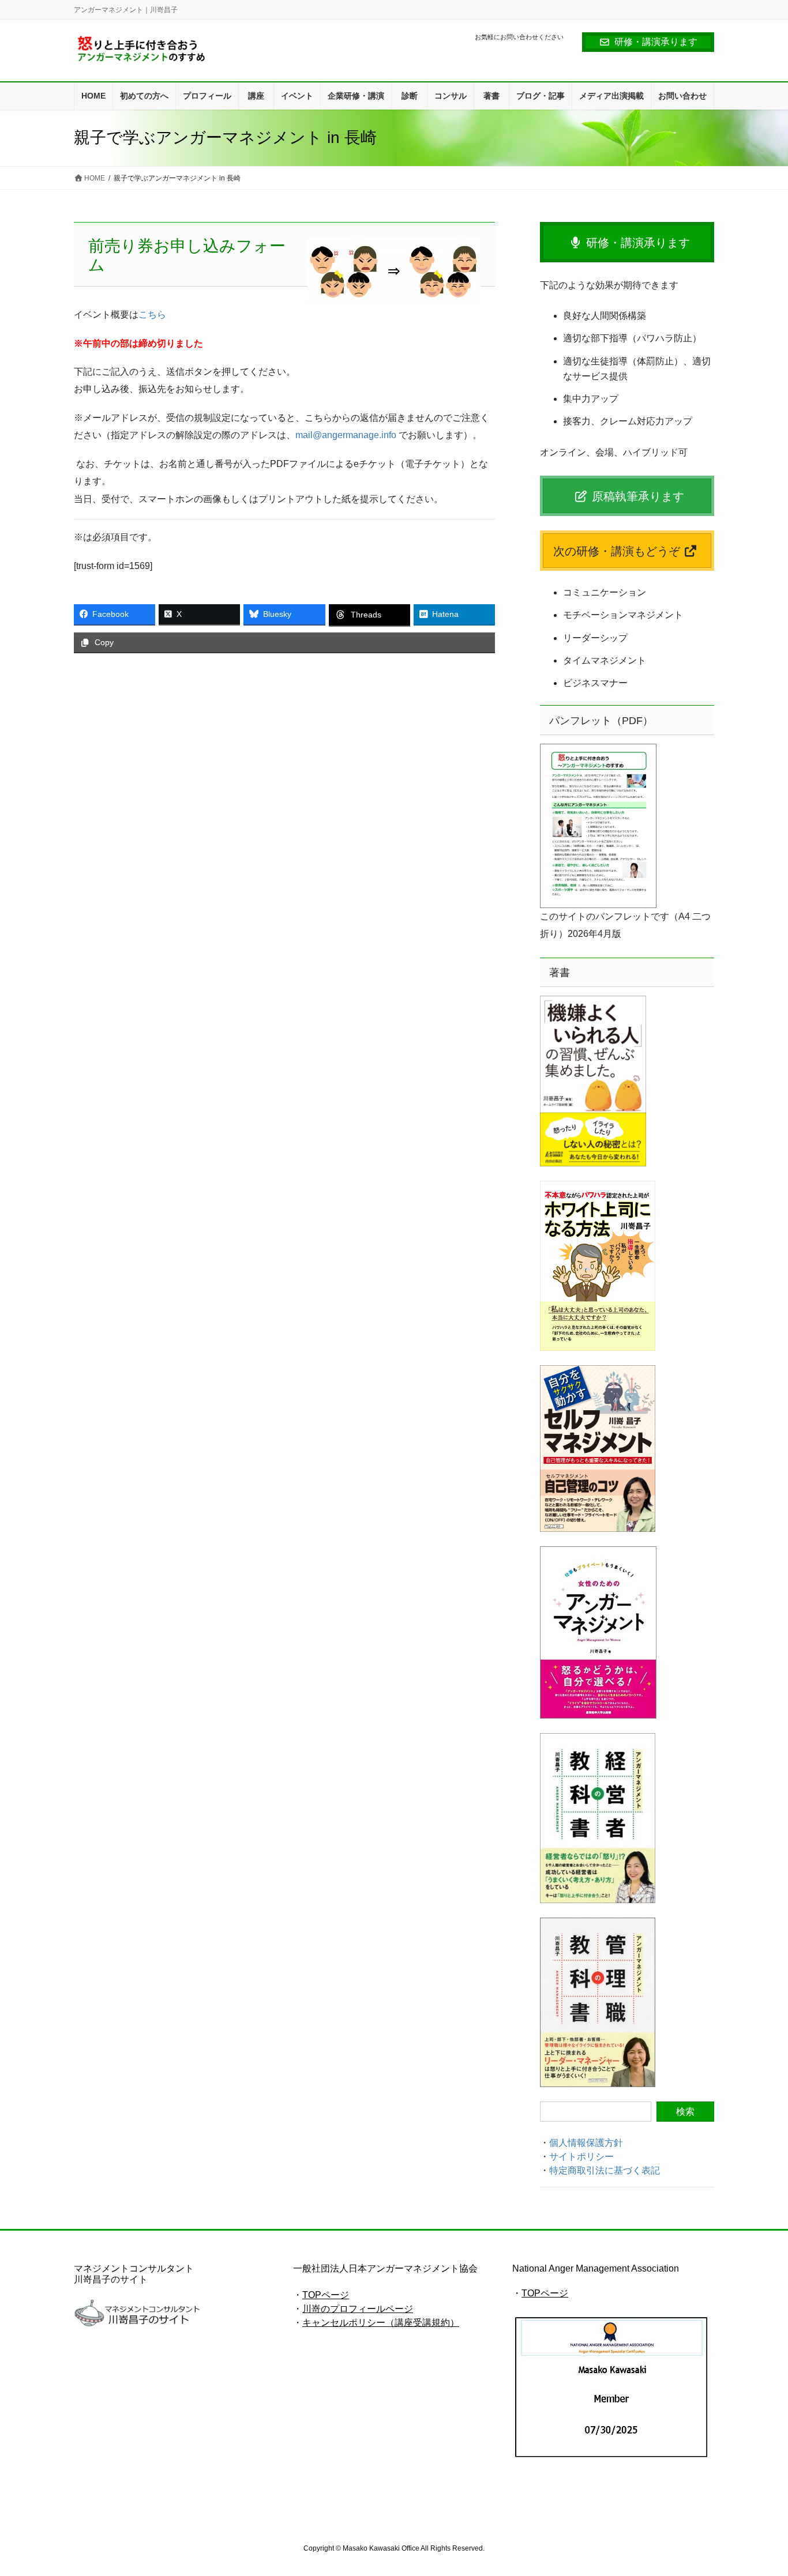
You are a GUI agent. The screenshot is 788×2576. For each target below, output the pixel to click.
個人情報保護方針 (586, 2143)
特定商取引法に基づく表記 (605, 2170)
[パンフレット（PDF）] (598, 825)
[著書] (593, 1080)
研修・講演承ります (656, 42)
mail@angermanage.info (346, 435)
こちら (152, 315)
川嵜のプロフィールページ (358, 2309)
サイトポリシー (581, 2157)
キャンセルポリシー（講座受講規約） (381, 2323)
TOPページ (326, 2295)
